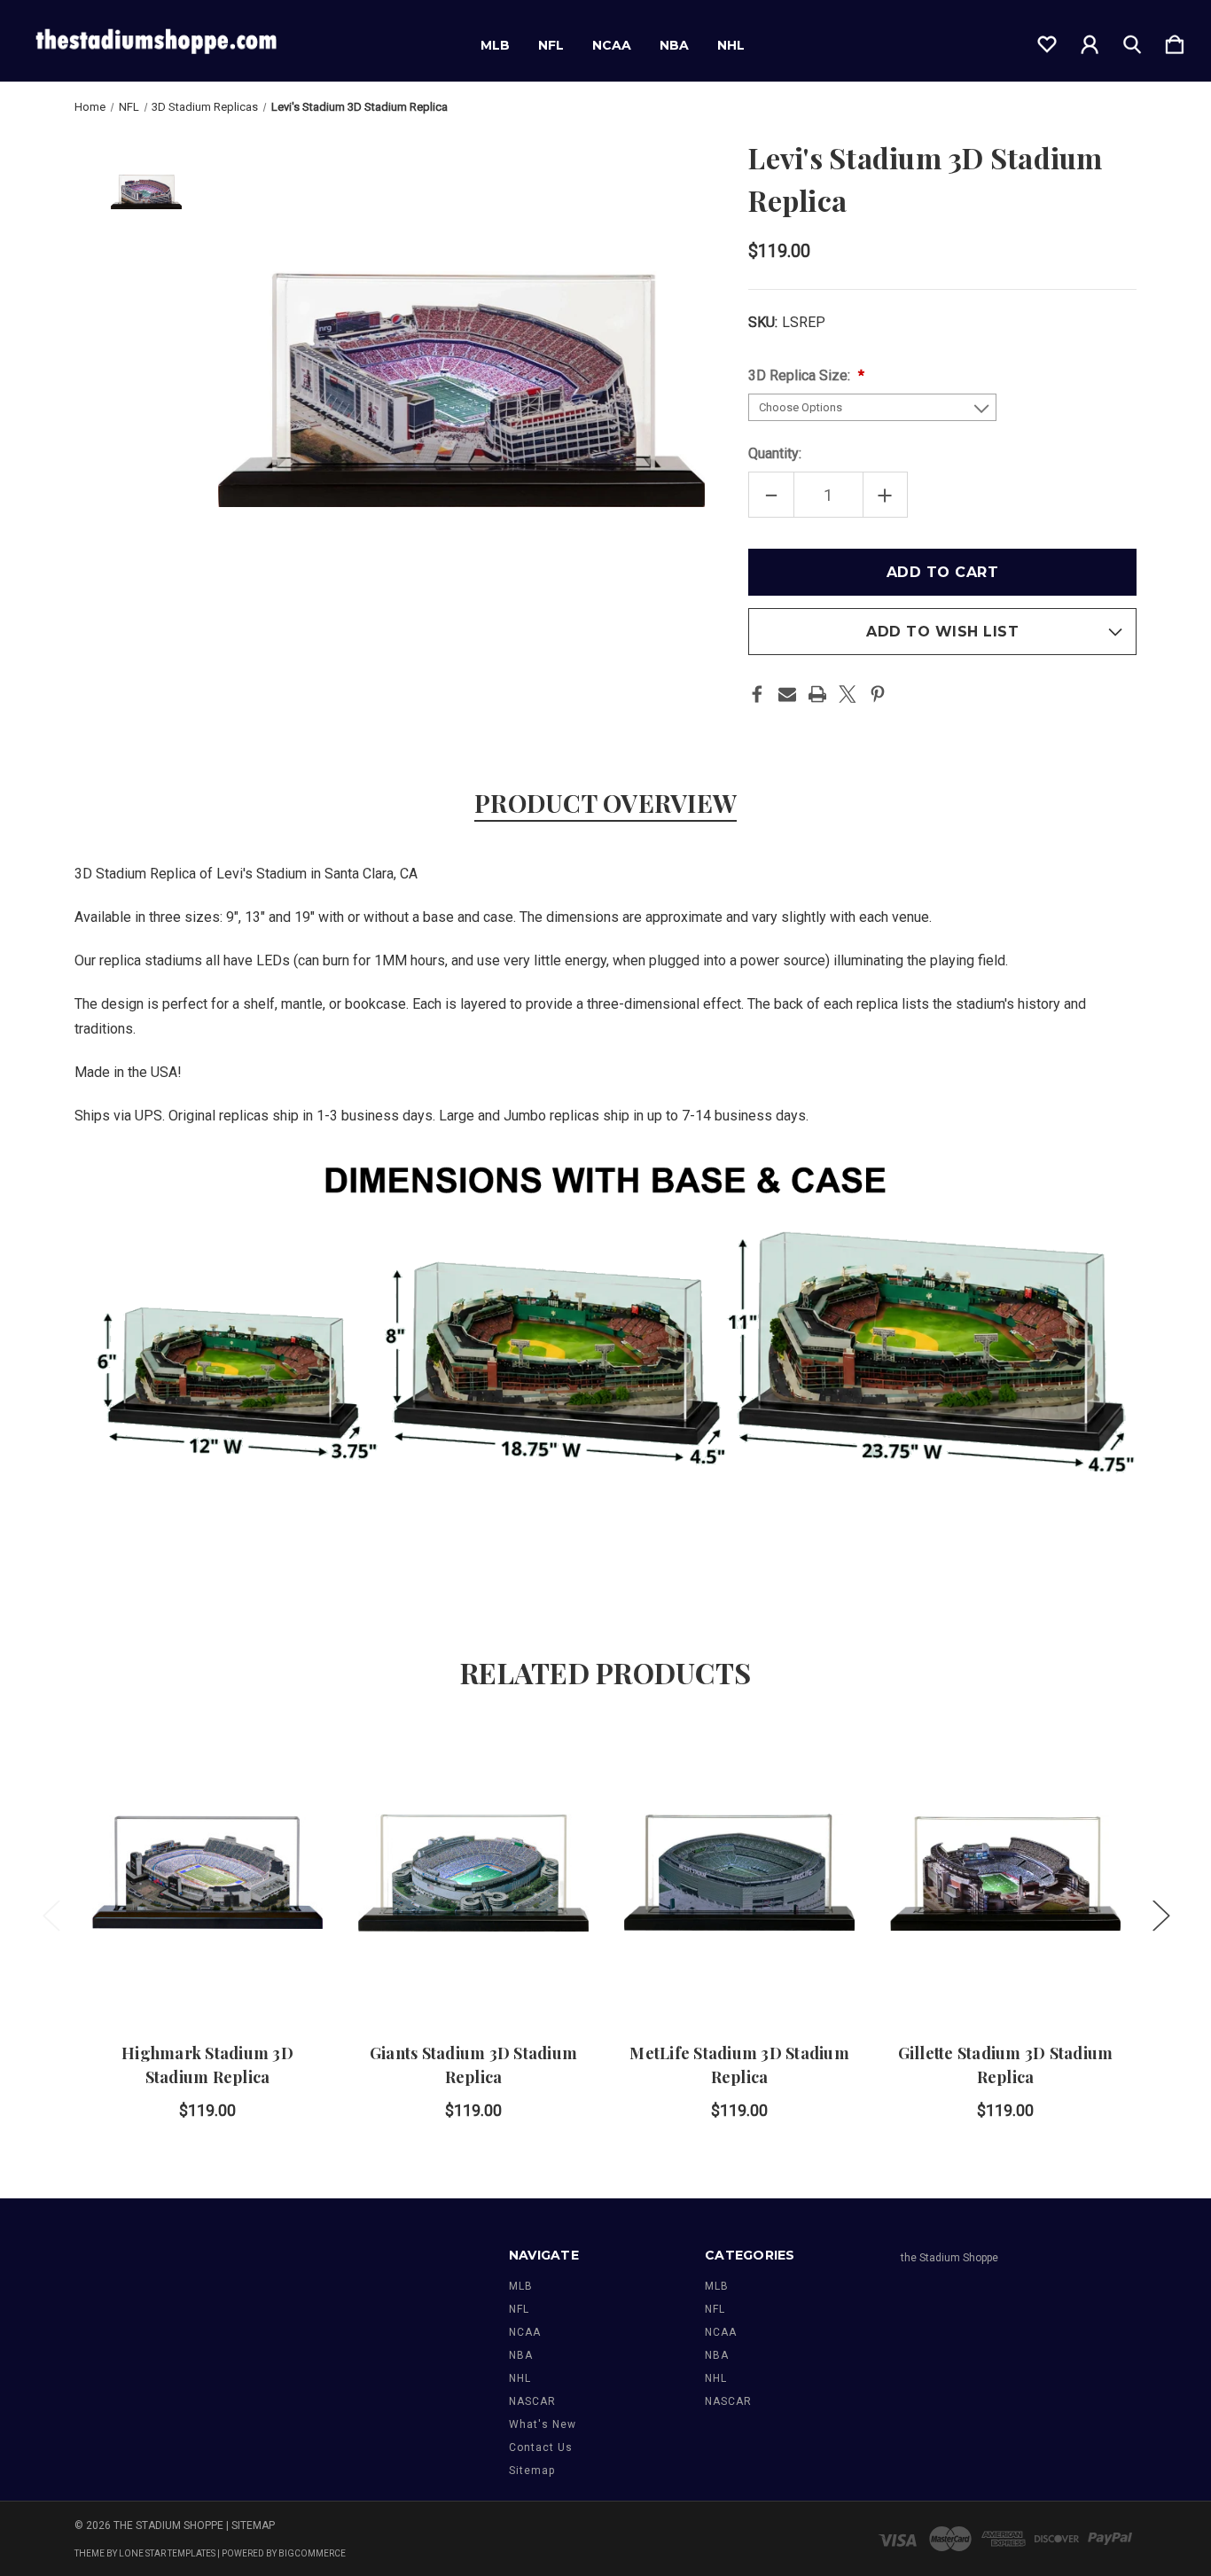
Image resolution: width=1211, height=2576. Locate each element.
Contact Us (541, 2447)
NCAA (612, 45)
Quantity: (775, 453)
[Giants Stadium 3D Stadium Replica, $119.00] (473, 1872)
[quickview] (287, 1805)
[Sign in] (1090, 41)
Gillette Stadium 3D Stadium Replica (1006, 2065)
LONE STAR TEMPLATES (167, 2553)
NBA (674, 45)
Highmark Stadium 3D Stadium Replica (207, 2065)
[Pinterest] (878, 694)
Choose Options (208, 1970)
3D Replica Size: (801, 375)
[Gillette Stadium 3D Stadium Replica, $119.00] (1005, 1872)
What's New (543, 2424)
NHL (731, 45)
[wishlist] (1047, 41)
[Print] (817, 694)
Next (1160, 1915)
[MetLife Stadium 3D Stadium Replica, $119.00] (739, 1872)
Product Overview (605, 803)
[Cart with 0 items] (1175, 41)
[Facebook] (757, 694)
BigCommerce (312, 2553)
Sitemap (532, 2471)
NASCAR (532, 2401)
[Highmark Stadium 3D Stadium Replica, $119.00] (207, 1872)
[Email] (787, 694)
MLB (495, 45)
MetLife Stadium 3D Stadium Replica (739, 2065)
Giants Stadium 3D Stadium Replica (473, 2065)
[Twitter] (848, 694)
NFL (551, 45)
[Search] (1132, 41)
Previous (51, 1915)
